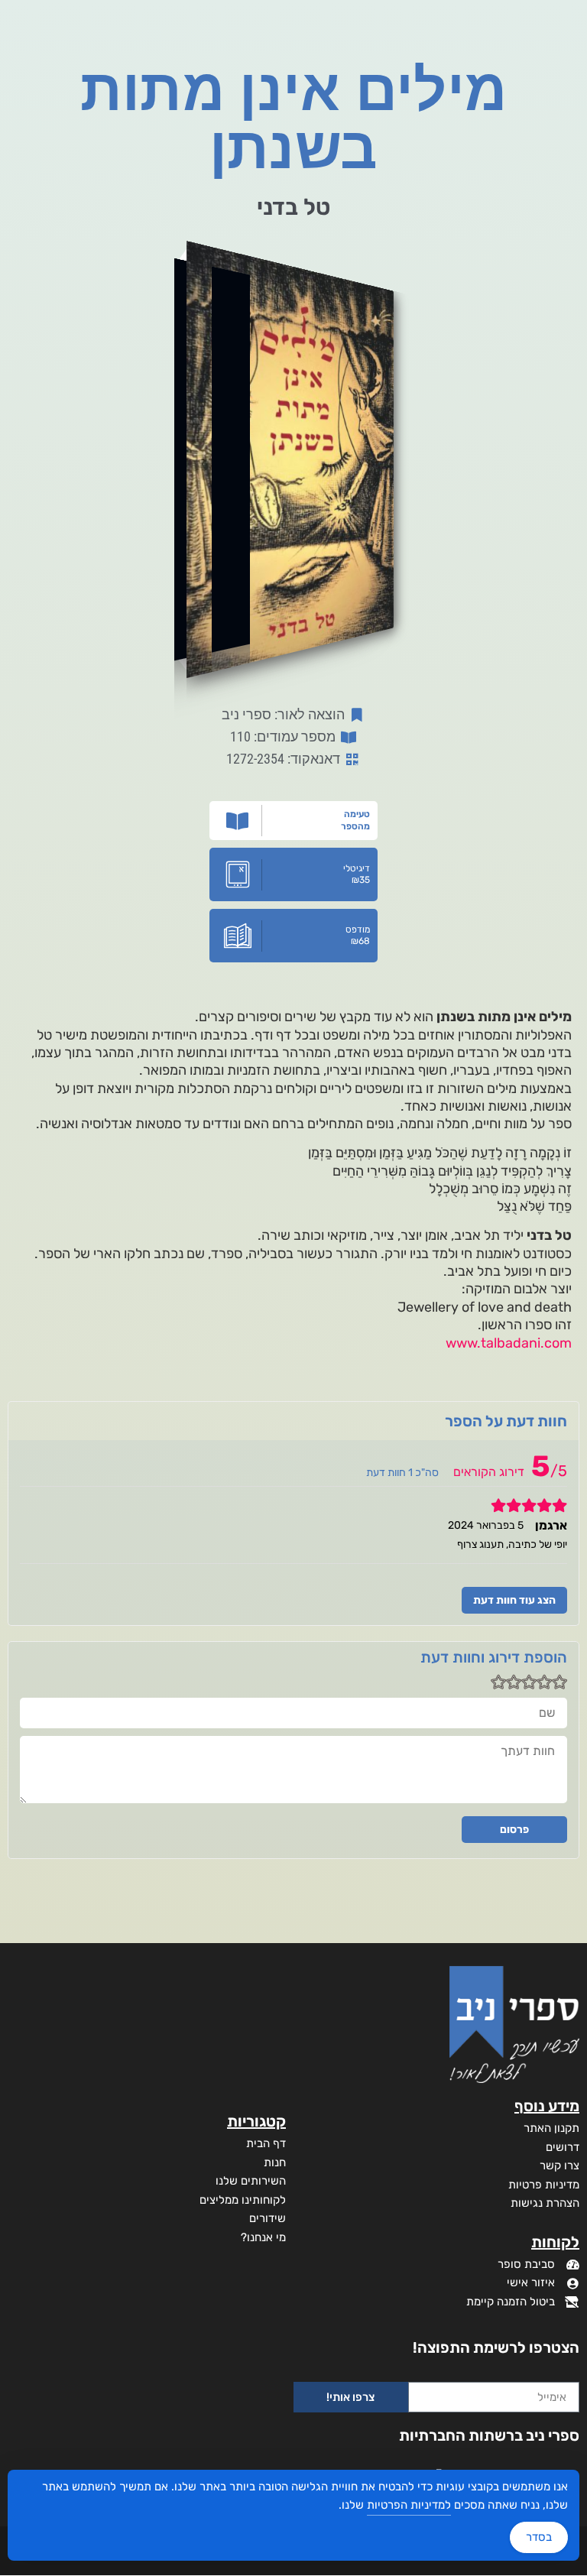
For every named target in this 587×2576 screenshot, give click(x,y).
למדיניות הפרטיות (409, 2505)
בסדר (539, 2537)
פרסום (514, 1830)
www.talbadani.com (509, 1343)
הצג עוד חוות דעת (514, 1600)
